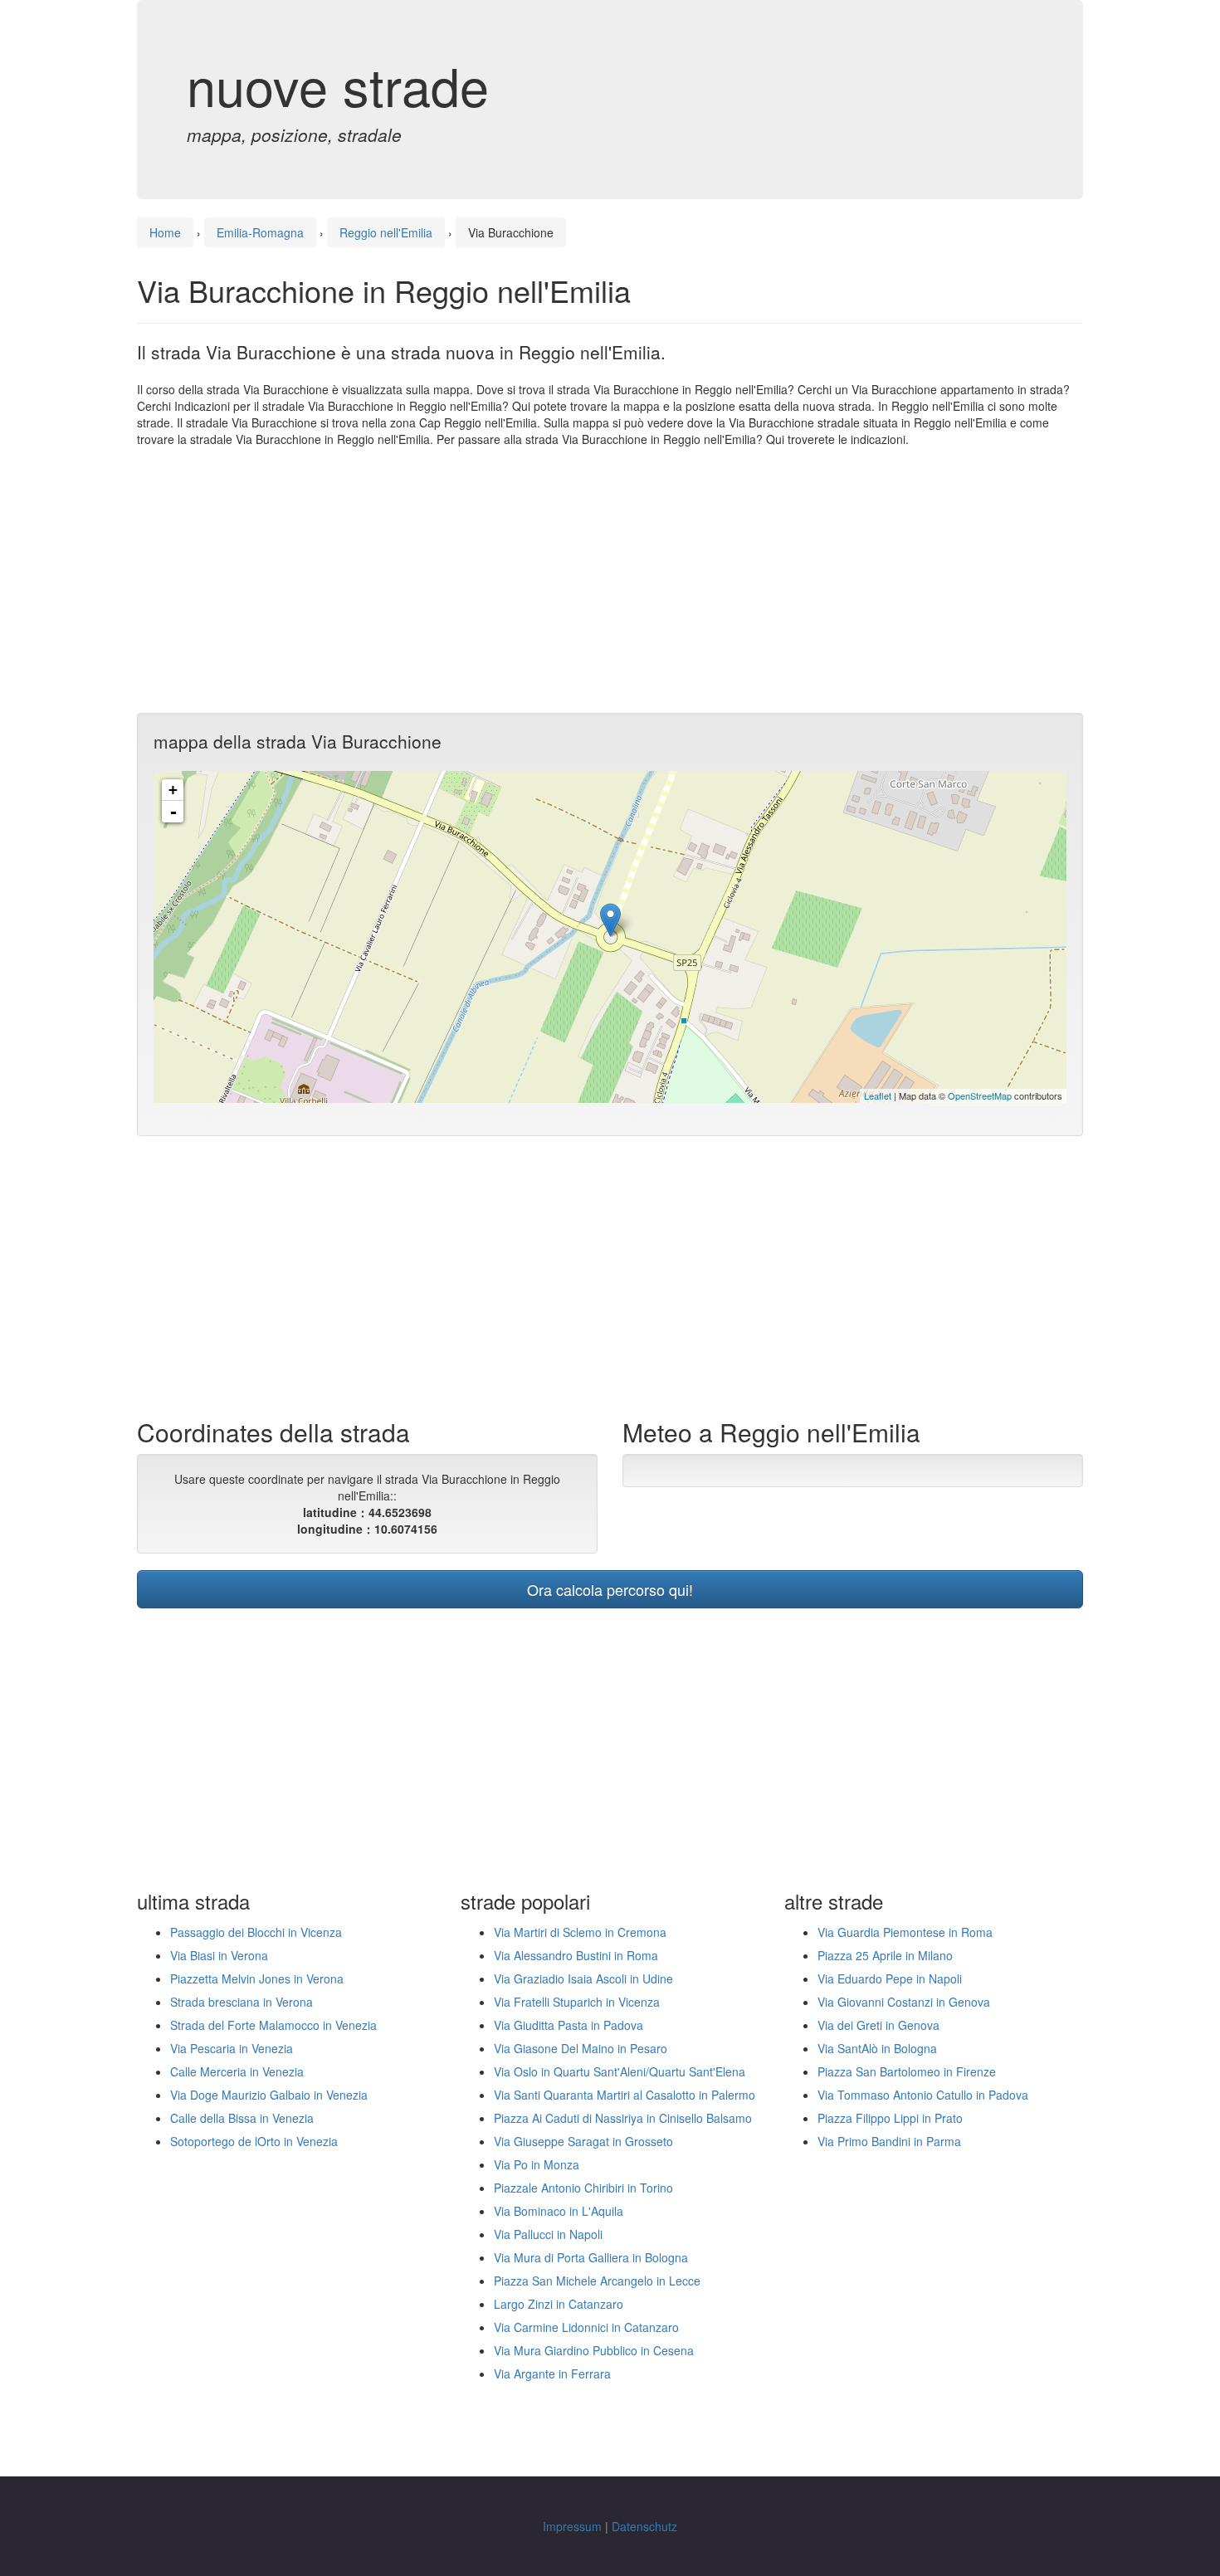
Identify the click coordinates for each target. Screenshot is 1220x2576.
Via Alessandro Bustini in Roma (576, 1955)
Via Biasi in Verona (219, 1955)
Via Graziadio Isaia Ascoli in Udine (583, 1978)
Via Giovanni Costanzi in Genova (904, 2002)
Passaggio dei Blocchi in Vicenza (256, 1932)
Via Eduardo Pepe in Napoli (890, 1978)
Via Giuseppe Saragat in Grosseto (583, 2141)
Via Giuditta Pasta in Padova (569, 2025)
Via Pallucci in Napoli (548, 2234)
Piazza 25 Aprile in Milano (885, 1955)
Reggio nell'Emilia (386, 232)
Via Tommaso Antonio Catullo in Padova (923, 2095)
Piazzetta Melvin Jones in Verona (257, 1978)
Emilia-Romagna (260, 232)
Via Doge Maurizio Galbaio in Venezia (269, 2095)
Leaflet (878, 1095)
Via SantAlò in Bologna (877, 2048)
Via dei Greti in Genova (878, 2025)
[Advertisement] (610, 580)
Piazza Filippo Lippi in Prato (890, 2118)
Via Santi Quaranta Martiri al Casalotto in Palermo (625, 2095)
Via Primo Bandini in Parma (889, 2141)
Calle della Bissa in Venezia (242, 2118)
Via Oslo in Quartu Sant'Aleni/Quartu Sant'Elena (620, 2071)
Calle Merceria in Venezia (237, 2071)
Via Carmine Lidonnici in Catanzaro (586, 2327)
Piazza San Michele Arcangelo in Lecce (597, 2281)
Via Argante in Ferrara (552, 2374)
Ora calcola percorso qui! (610, 1589)
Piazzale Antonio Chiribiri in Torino (583, 2188)
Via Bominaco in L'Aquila (559, 2211)
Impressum (572, 2526)
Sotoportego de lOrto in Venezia (254, 2141)
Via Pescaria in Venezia (232, 2048)
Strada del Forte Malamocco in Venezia (273, 2025)
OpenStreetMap (980, 1095)
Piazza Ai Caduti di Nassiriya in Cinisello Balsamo (623, 2118)
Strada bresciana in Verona (242, 2002)
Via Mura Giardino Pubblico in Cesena (594, 2350)
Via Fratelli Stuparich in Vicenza (577, 2002)
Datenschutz (644, 2526)
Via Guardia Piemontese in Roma (905, 1932)
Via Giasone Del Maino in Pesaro (581, 2048)
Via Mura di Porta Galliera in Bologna (591, 2257)
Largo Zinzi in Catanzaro (559, 2304)
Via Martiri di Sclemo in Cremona (580, 1932)
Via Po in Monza (537, 2164)
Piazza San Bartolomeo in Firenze (907, 2071)
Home (165, 232)
